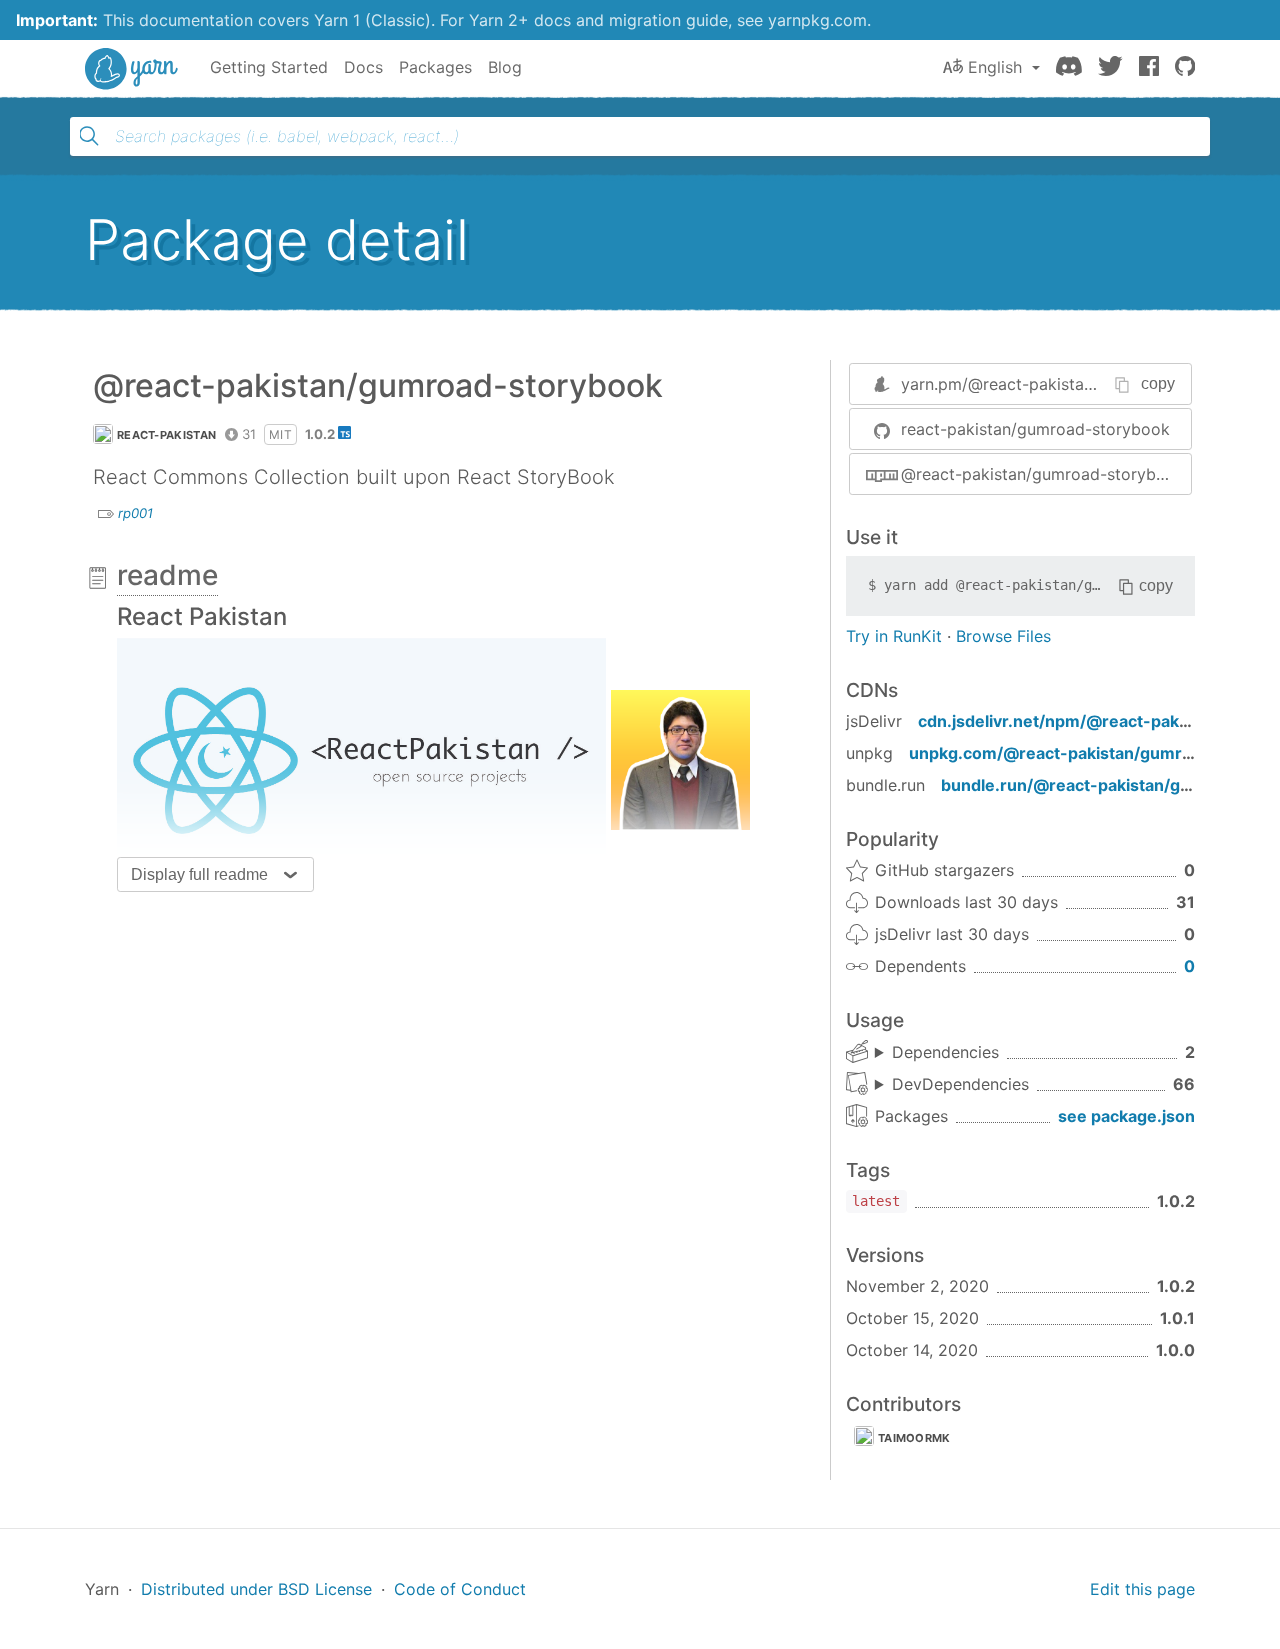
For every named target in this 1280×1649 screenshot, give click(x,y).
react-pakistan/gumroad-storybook (1035, 429)
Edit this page (1142, 1589)
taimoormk (914, 1438)
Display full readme (199, 874)
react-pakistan (166, 435)
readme (167, 575)
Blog (505, 67)
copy (1158, 383)
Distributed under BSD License (256, 1589)
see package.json (1126, 1116)
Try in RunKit (894, 636)
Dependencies (945, 1052)
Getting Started (269, 67)
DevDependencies (960, 1084)
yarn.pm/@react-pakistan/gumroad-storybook (1076, 384)
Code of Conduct (460, 1589)
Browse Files (1003, 636)
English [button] (995, 67)
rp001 (135, 513)
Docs (363, 67)
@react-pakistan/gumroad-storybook (1043, 474)
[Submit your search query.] (89, 136)
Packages (435, 67)
